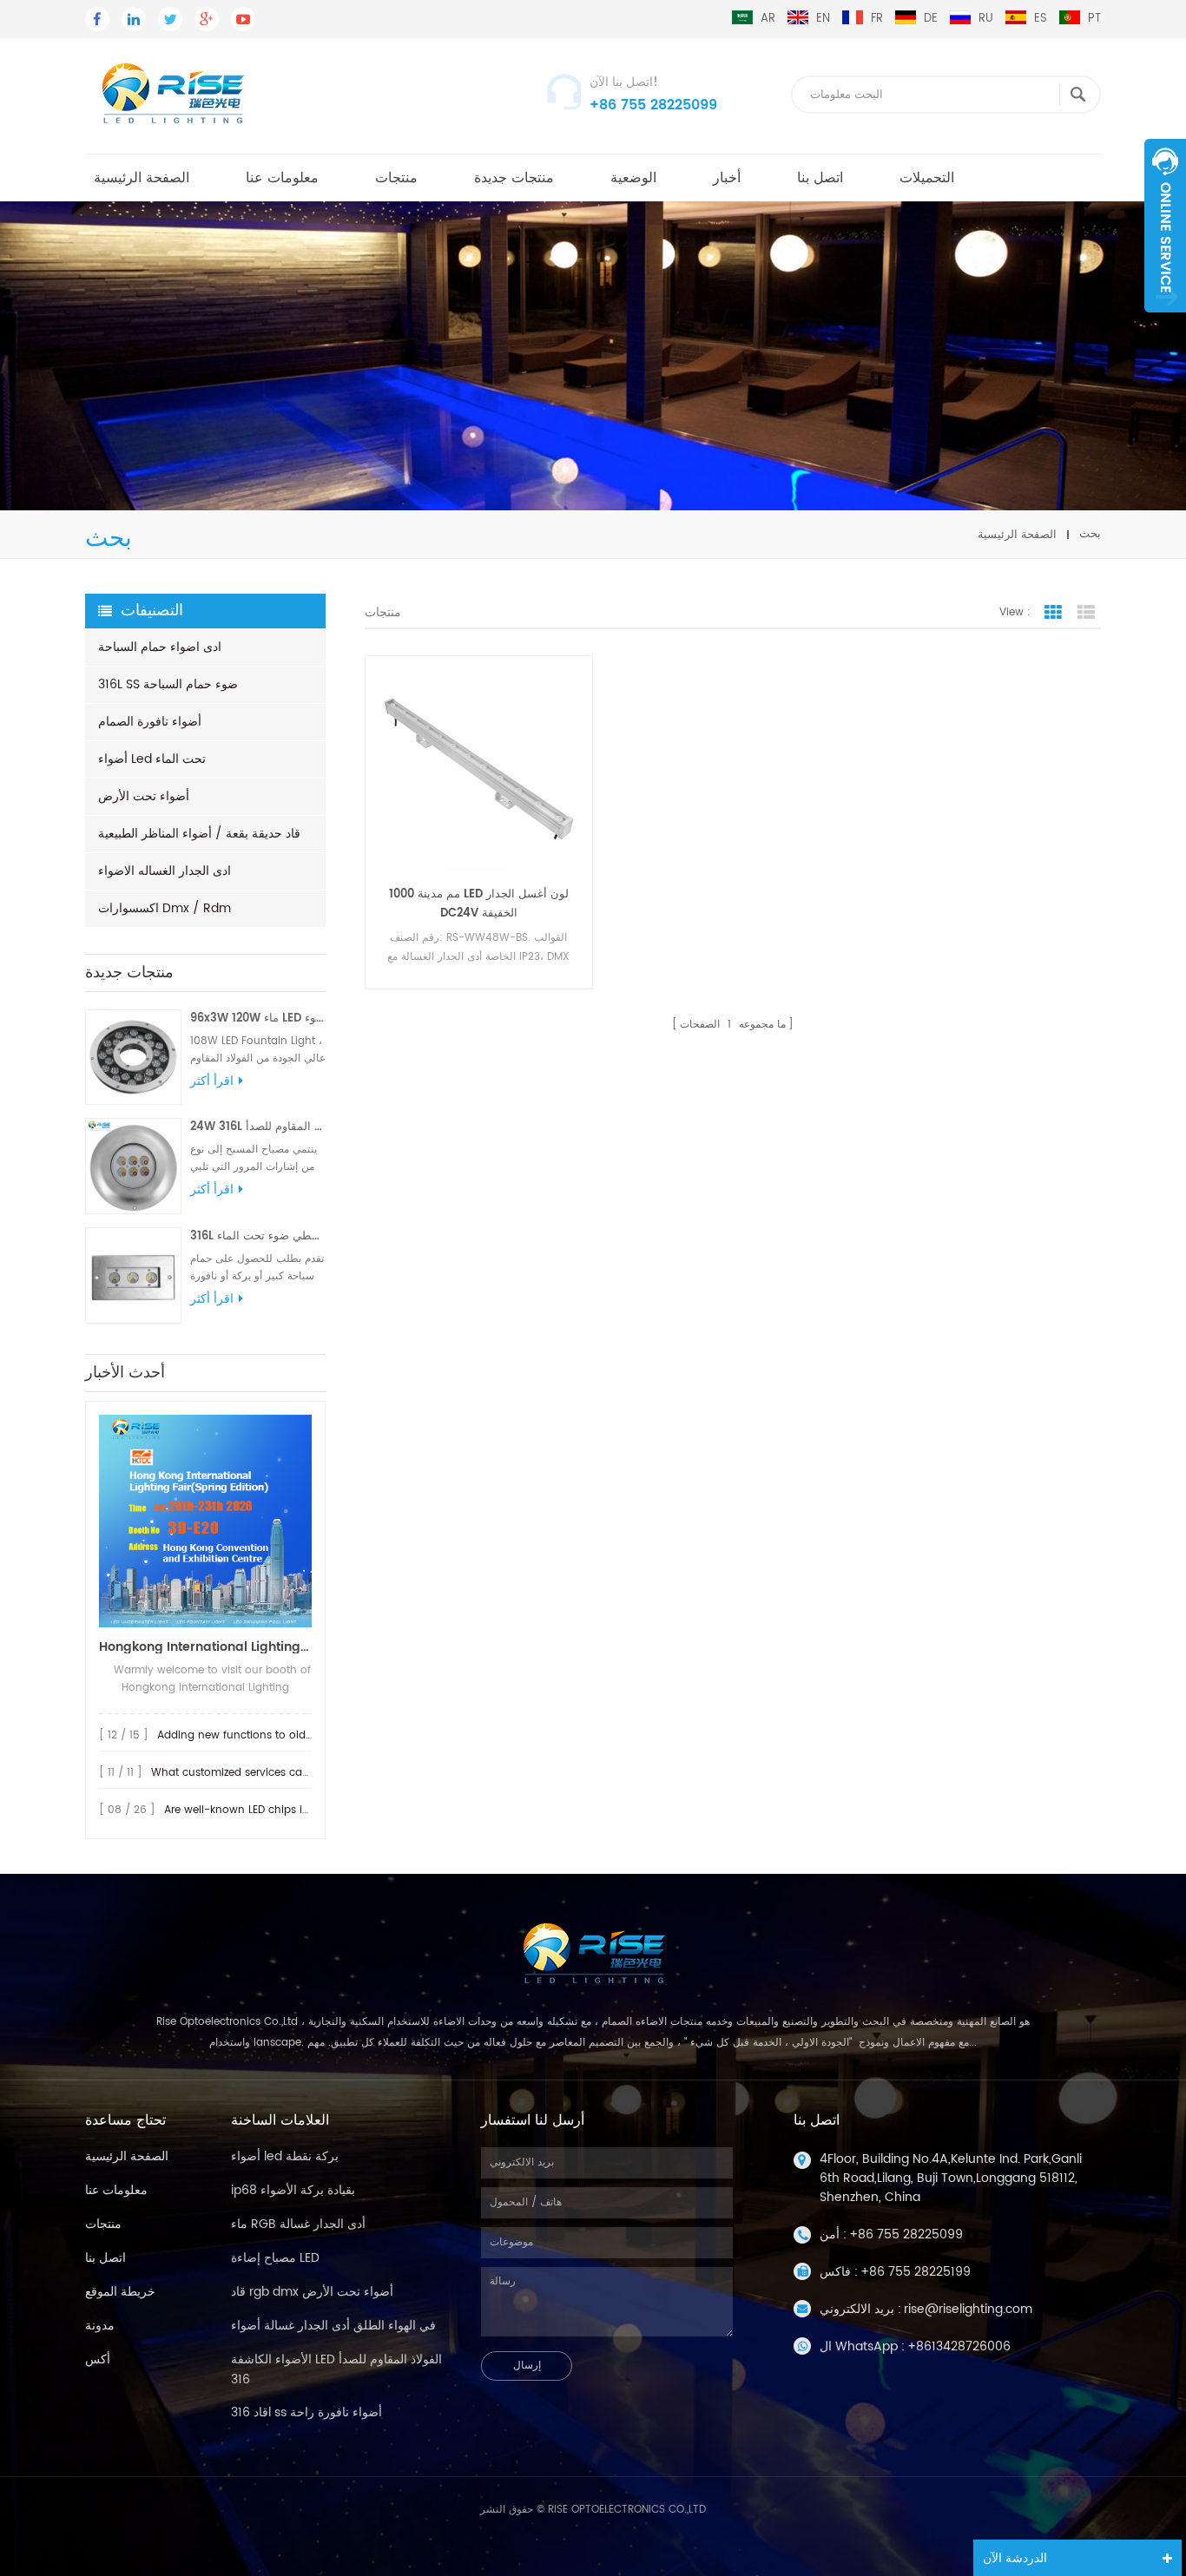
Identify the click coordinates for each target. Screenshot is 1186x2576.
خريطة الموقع (120, 2292)
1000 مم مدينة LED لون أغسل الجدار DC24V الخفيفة (479, 904)
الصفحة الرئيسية (142, 178)
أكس (98, 2359)
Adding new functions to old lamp (247, 1735)
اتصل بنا (820, 178)
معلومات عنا (282, 178)
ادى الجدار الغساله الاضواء (165, 871)
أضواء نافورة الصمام (150, 722)
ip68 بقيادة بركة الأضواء (293, 2190)
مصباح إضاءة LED (275, 2258)
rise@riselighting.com (968, 2309)
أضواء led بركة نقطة (285, 2156)
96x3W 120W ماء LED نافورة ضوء (258, 1019)
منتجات (396, 178)
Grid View (1053, 613)
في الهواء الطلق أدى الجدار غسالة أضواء (333, 2326)
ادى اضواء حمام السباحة (160, 647)
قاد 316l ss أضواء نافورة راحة (306, 2412)
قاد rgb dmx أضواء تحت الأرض (312, 2292)
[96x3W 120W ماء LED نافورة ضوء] (133, 1058)
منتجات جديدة (514, 178)
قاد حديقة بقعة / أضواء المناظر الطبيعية (199, 834)
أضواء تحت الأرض (144, 796)
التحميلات (927, 178)
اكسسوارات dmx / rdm (165, 908)
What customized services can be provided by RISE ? (288, 1773)
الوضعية (633, 178)
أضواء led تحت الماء (152, 759)
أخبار (727, 178)
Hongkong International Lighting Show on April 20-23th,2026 (205, 1647)
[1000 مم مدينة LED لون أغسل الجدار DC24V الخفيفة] (479, 769)
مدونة (100, 2326)
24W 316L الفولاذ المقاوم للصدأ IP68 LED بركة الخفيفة (258, 1127)
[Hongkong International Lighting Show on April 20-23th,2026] (205, 1521)
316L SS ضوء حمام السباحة (168, 684)
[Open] (1165, 226)
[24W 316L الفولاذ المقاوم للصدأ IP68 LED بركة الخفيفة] (133, 1166)
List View (1086, 613)
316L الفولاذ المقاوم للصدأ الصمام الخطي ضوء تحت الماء (258, 1236)
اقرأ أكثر (212, 1081)
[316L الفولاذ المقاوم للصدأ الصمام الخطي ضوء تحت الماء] (133, 1275)
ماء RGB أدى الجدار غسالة (298, 2224)
